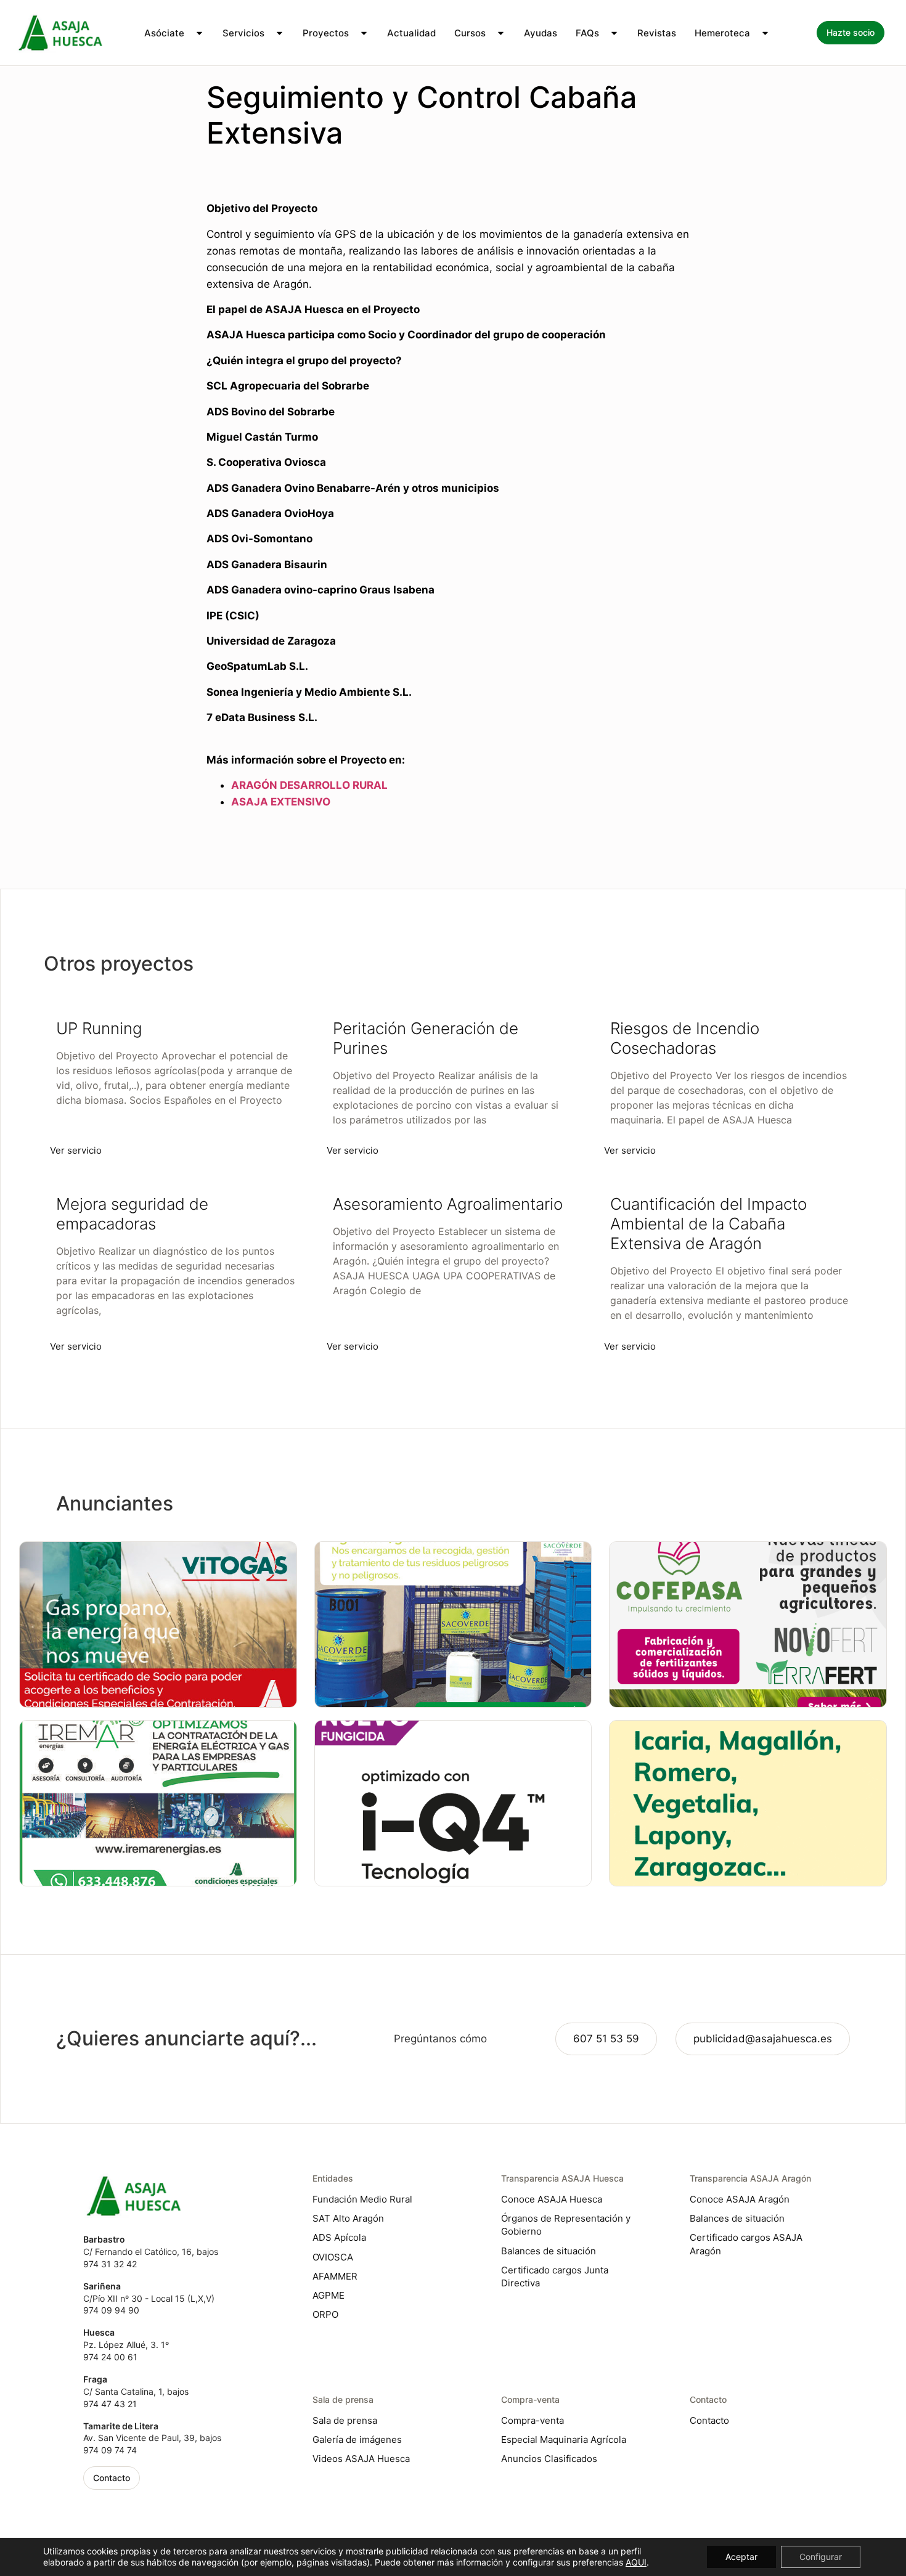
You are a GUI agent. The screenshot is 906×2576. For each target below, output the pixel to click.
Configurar (821, 2557)
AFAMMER (335, 2276)
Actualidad (411, 33)
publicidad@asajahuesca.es (763, 2039)
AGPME (329, 2295)
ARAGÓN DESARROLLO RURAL (309, 785)
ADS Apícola (339, 2237)
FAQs (587, 33)
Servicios (243, 33)
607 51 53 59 (606, 2039)
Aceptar (741, 2557)
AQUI (636, 2562)
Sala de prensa (345, 2420)
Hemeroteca (722, 33)
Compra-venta (533, 2420)
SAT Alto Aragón (348, 2218)
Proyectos (326, 33)
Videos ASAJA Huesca (361, 2459)
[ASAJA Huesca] (60, 33)
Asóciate (164, 33)
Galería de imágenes (357, 2439)
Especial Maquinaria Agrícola (564, 2439)
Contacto (709, 2420)
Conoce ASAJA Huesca (552, 2199)
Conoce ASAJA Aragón (740, 2199)
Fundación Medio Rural (362, 2199)
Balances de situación (549, 2251)
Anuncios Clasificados (549, 2459)
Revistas (657, 33)
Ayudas (541, 33)
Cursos (470, 33)
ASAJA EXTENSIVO (281, 802)
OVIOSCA (333, 2257)
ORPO (325, 2314)
